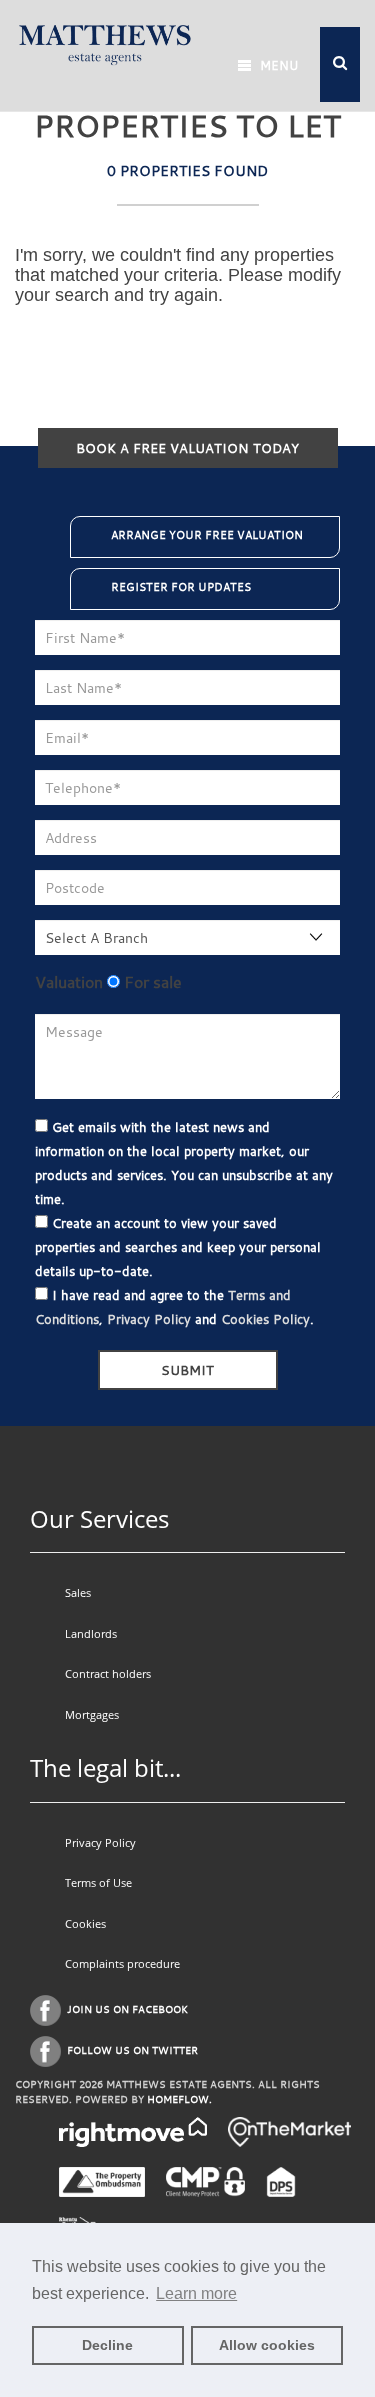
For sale (151, 982)
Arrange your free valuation (207, 535)
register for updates (181, 587)
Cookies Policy (265, 1319)
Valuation (69, 982)
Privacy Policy (149, 1319)
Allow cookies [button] (267, 2345)
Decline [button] (107, 2345)
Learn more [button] (196, 2293)
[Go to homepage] (105, 42)
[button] (340, 64)
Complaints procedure (122, 1963)
